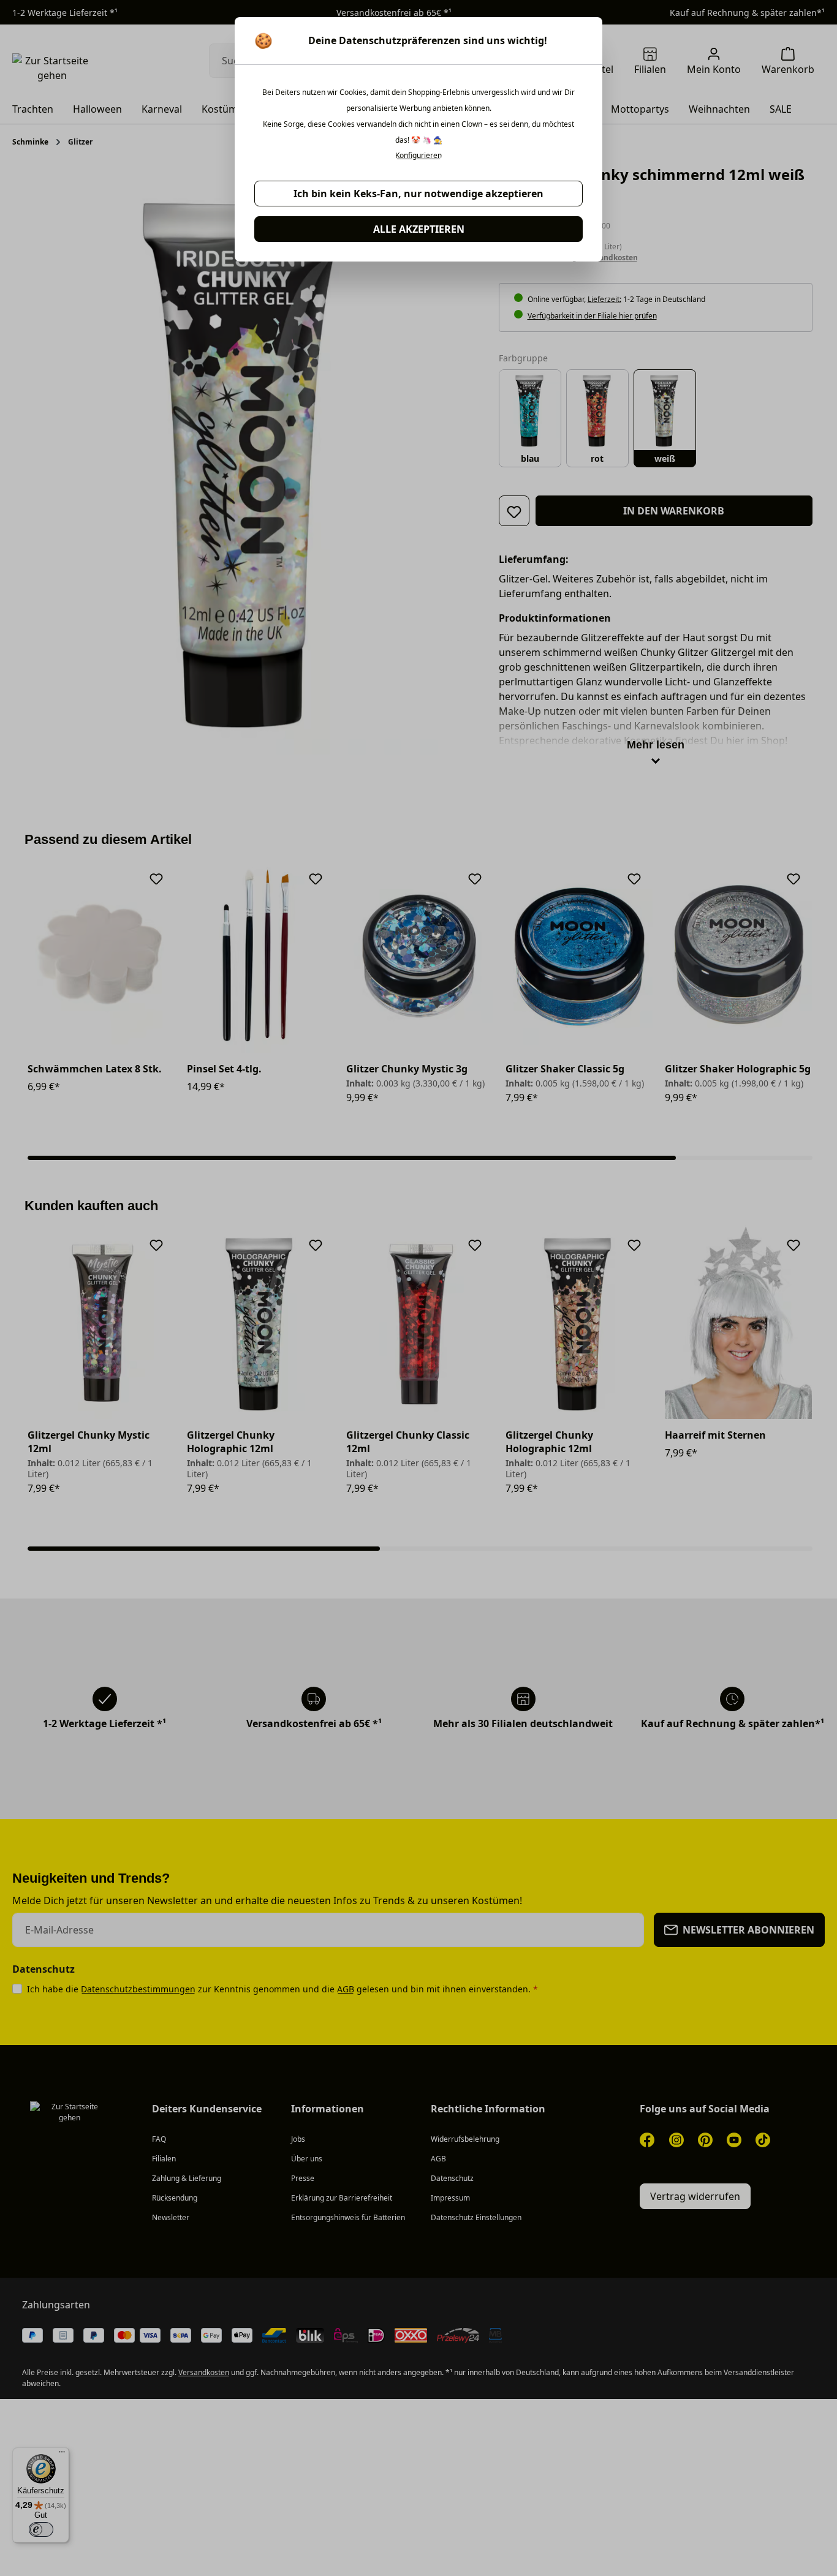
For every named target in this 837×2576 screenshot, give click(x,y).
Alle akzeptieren (419, 229)
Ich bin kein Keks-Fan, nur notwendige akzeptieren (418, 194)
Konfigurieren (418, 156)
